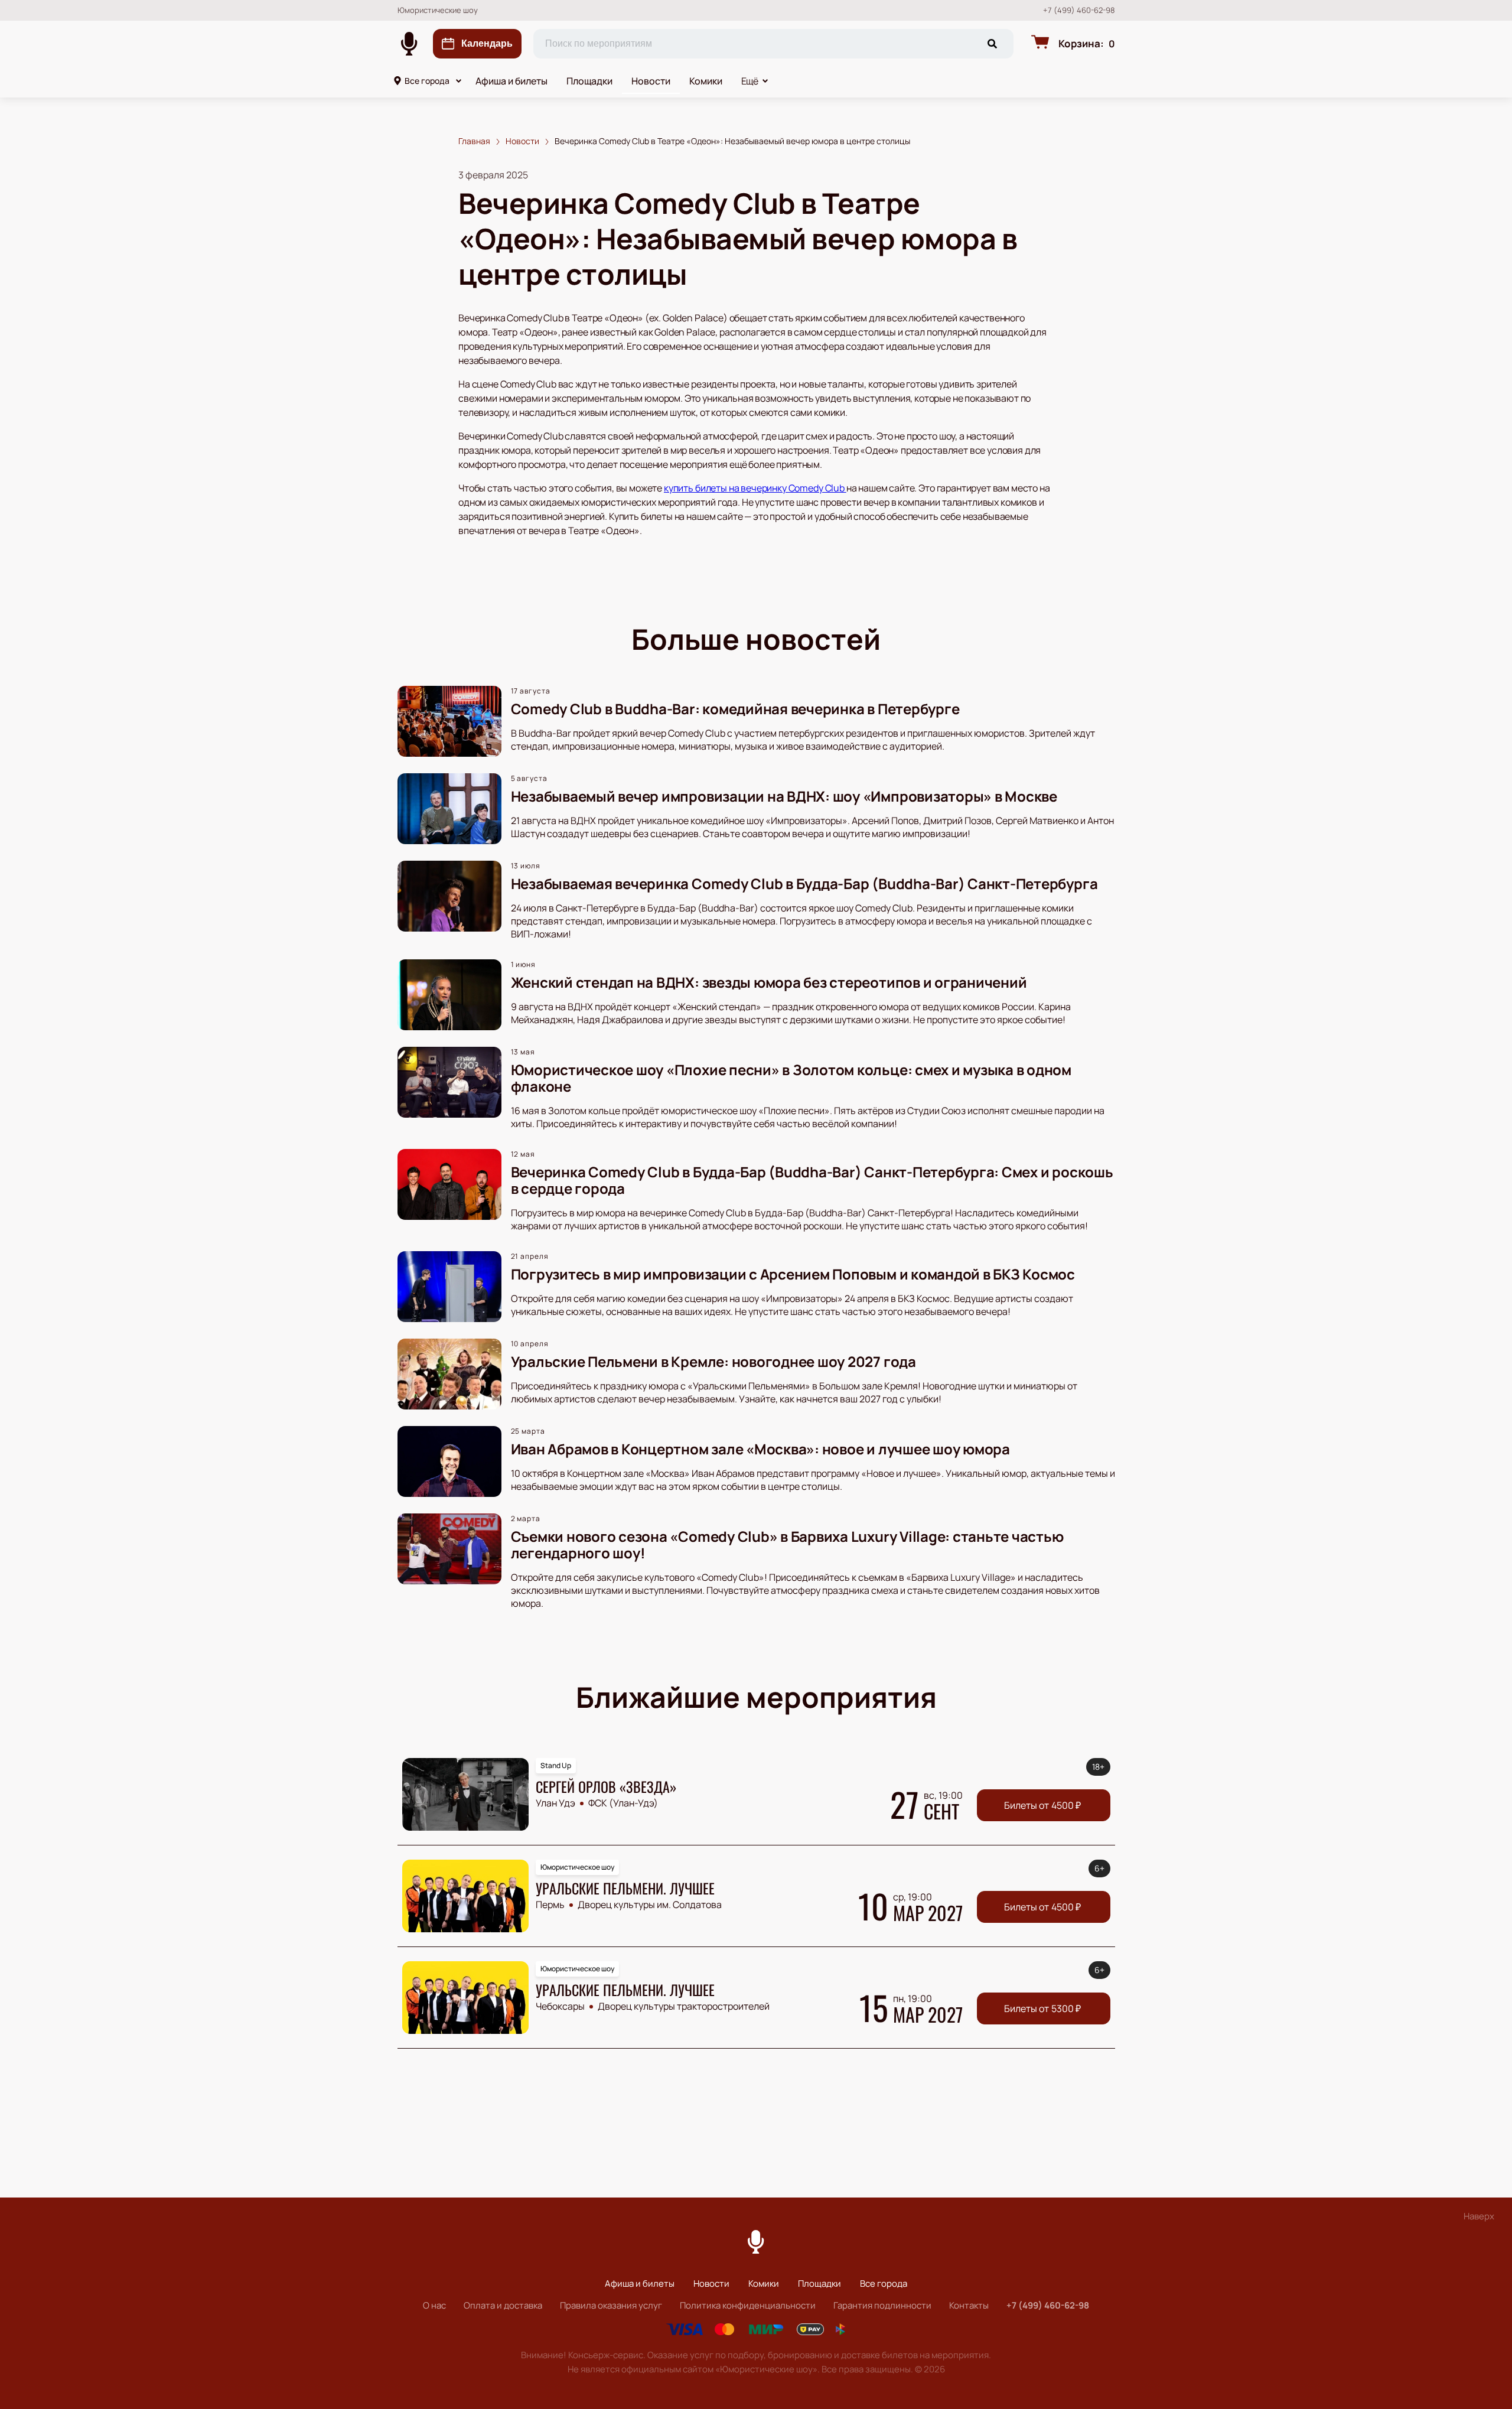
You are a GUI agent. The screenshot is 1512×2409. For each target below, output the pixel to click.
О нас (434, 2305)
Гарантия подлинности (882, 2305)
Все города (427, 81)
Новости (651, 81)
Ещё (750, 81)
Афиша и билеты (511, 81)
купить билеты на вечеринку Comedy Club (755, 488)
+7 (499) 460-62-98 (1079, 10)
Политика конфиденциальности (748, 2305)
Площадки (589, 81)
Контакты (969, 2305)
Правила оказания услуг (611, 2305)
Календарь (487, 43)
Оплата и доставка (503, 2305)
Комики (706, 81)
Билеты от (1042, 1805)
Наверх (1479, 2216)
